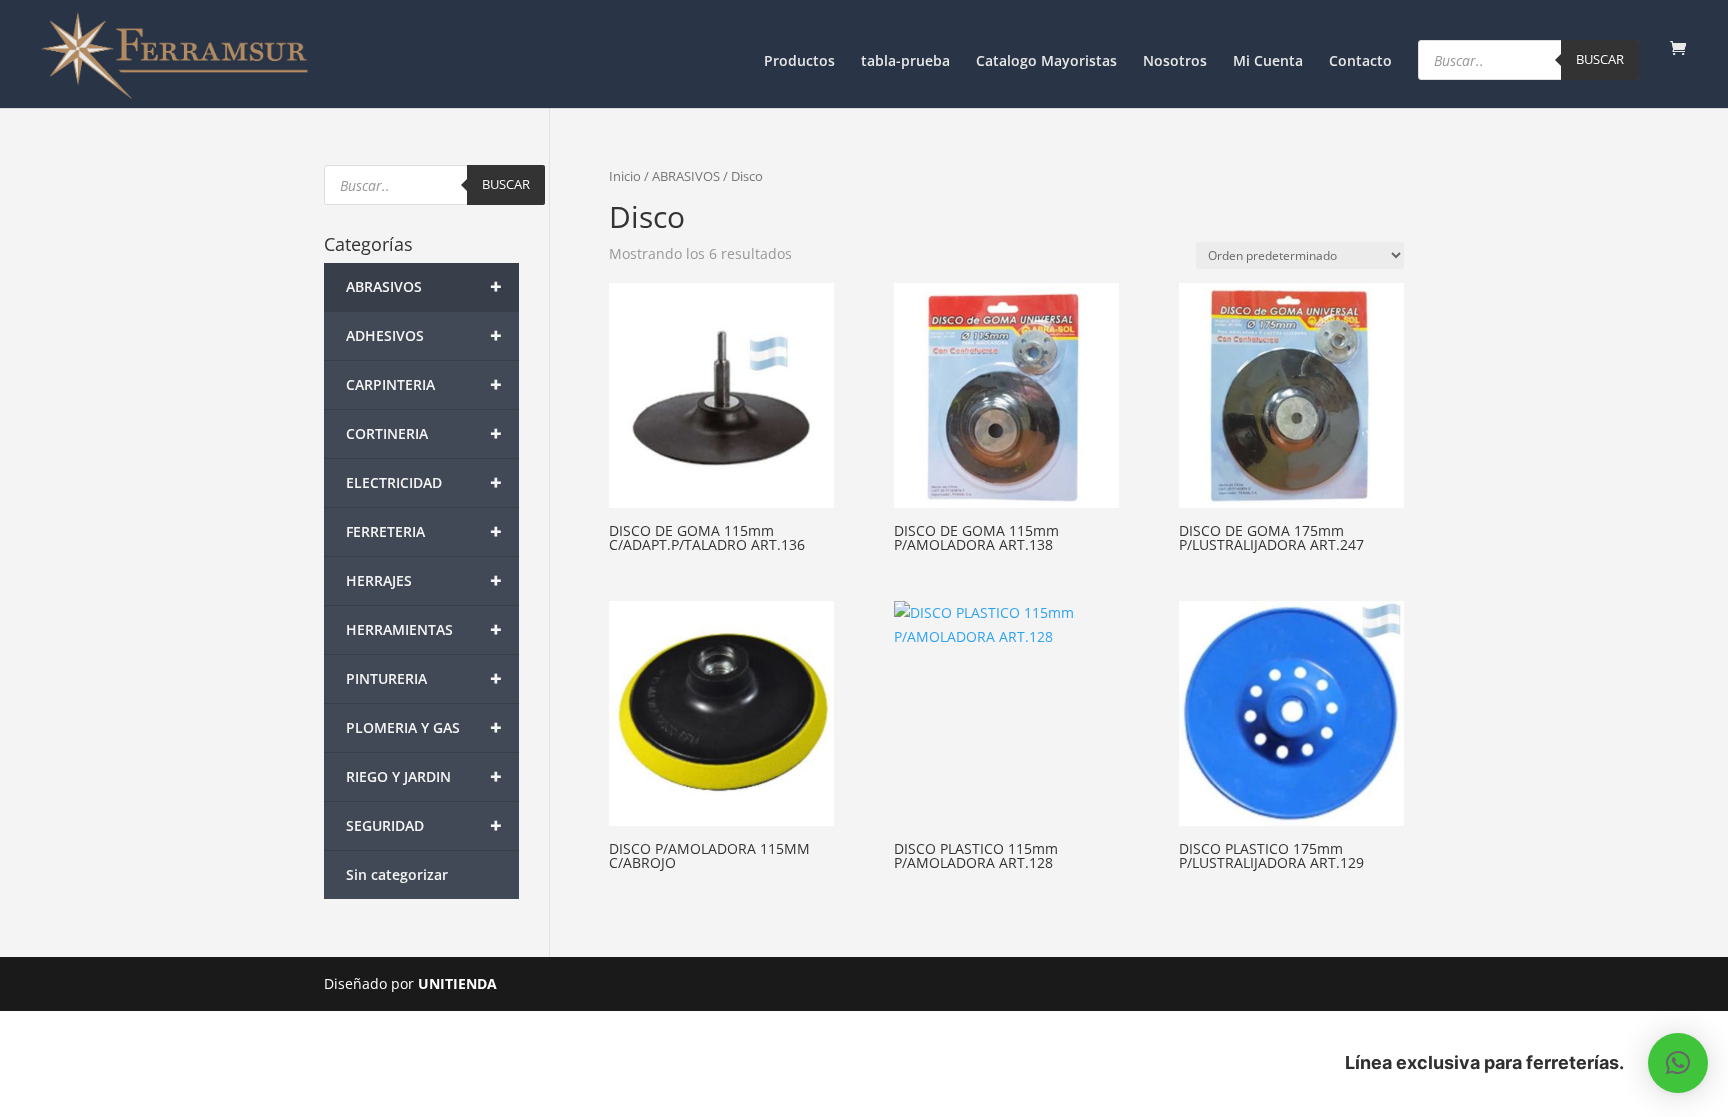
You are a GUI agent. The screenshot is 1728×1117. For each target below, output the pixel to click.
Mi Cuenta (1268, 62)
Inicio (625, 176)
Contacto (1360, 62)
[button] (1678, 1063)
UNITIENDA (457, 983)
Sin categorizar (397, 874)
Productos (799, 62)
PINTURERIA (424, 678)
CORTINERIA (424, 433)
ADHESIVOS (424, 335)
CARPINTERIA (424, 384)
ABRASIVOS (686, 176)
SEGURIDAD (424, 825)
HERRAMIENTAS (424, 629)
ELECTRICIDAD (424, 482)
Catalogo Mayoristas (1046, 62)
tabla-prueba (905, 62)
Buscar (1600, 59)
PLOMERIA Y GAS (424, 727)
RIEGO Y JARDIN (424, 776)
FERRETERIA (424, 531)
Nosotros (1175, 62)
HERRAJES (424, 580)
